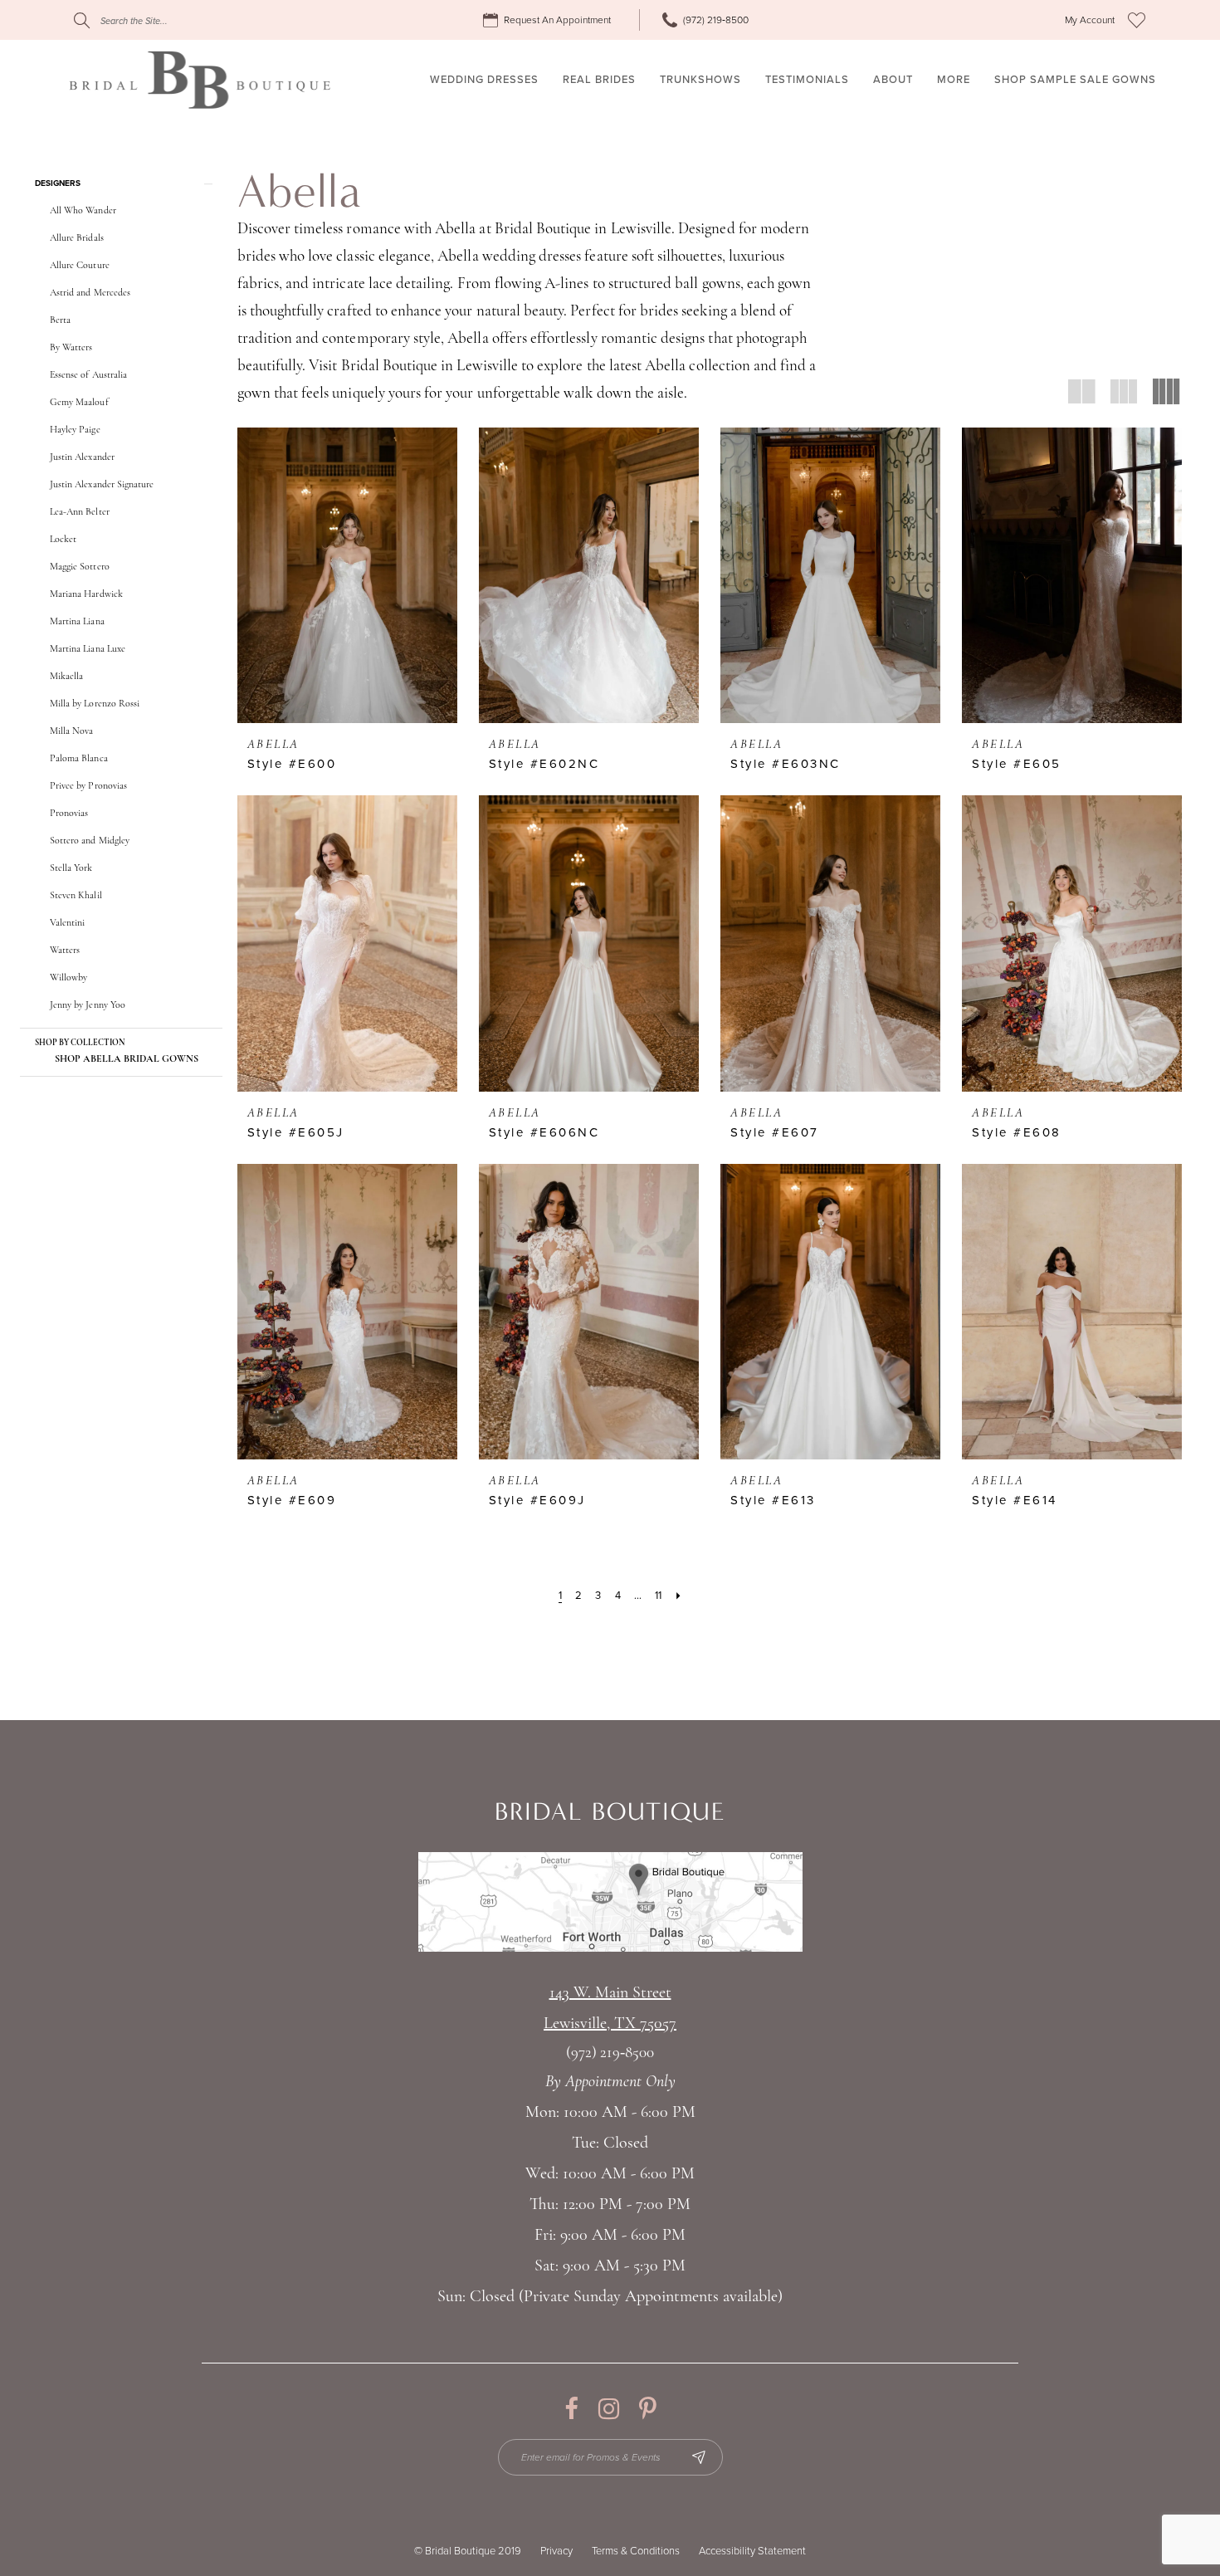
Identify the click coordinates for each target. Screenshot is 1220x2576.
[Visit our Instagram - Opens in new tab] (609, 2409)
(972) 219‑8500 (610, 2053)
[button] (1090, 20)
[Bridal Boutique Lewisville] (200, 80)
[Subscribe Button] (699, 2457)
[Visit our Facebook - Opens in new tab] (571, 2409)
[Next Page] (678, 1596)
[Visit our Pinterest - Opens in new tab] (648, 2409)
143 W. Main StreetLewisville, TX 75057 (610, 2009)
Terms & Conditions (636, 2551)
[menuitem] (549, 20)
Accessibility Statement (752, 2551)
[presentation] (347, 575)
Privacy (556, 2551)
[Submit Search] (82, 20)
